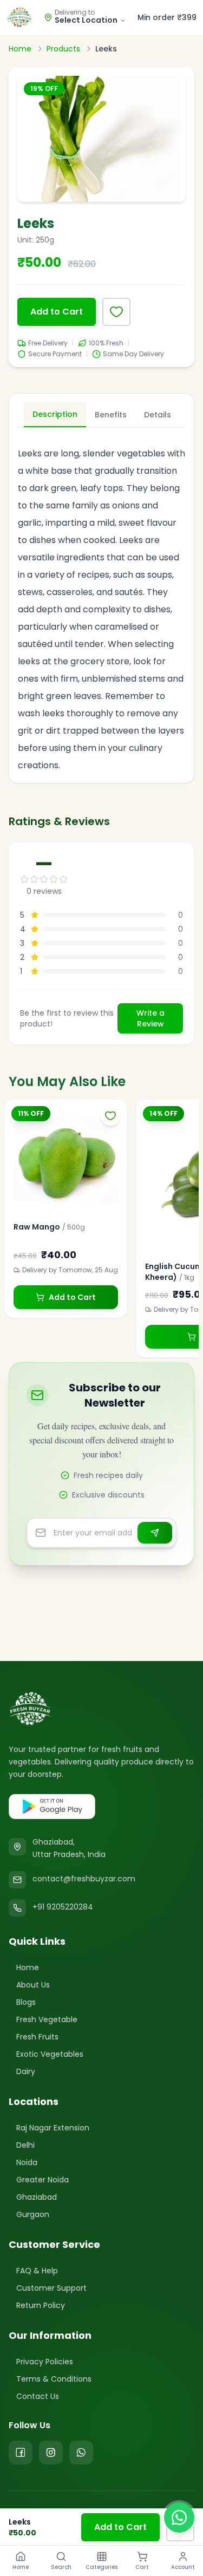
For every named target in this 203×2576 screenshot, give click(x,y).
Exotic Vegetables (50, 2054)
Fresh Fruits (37, 2037)
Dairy (26, 2071)
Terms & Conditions (54, 2379)
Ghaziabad (37, 2197)
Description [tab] (55, 414)
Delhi (25, 2145)
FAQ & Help (37, 2271)
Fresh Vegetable (47, 2019)
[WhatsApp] (81, 2453)
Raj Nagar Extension (53, 2128)
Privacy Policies (45, 2362)
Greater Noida (42, 2180)
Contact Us (38, 2396)
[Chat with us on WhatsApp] (179, 2518)
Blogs (26, 2002)
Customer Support (51, 2288)
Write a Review (150, 1018)
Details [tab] (158, 415)
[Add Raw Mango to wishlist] (110, 1116)
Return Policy (41, 2305)
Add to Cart (57, 312)
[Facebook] (21, 2453)
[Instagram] (51, 2453)
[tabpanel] (101, 603)
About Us (33, 1985)
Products (63, 49)
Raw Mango (37, 1227)
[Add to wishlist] (116, 312)
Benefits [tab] (111, 415)
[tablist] (101, 415)
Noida (27, 2162)
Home (20, 49)
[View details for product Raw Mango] (66, 1160)
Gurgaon (33, 2214)
